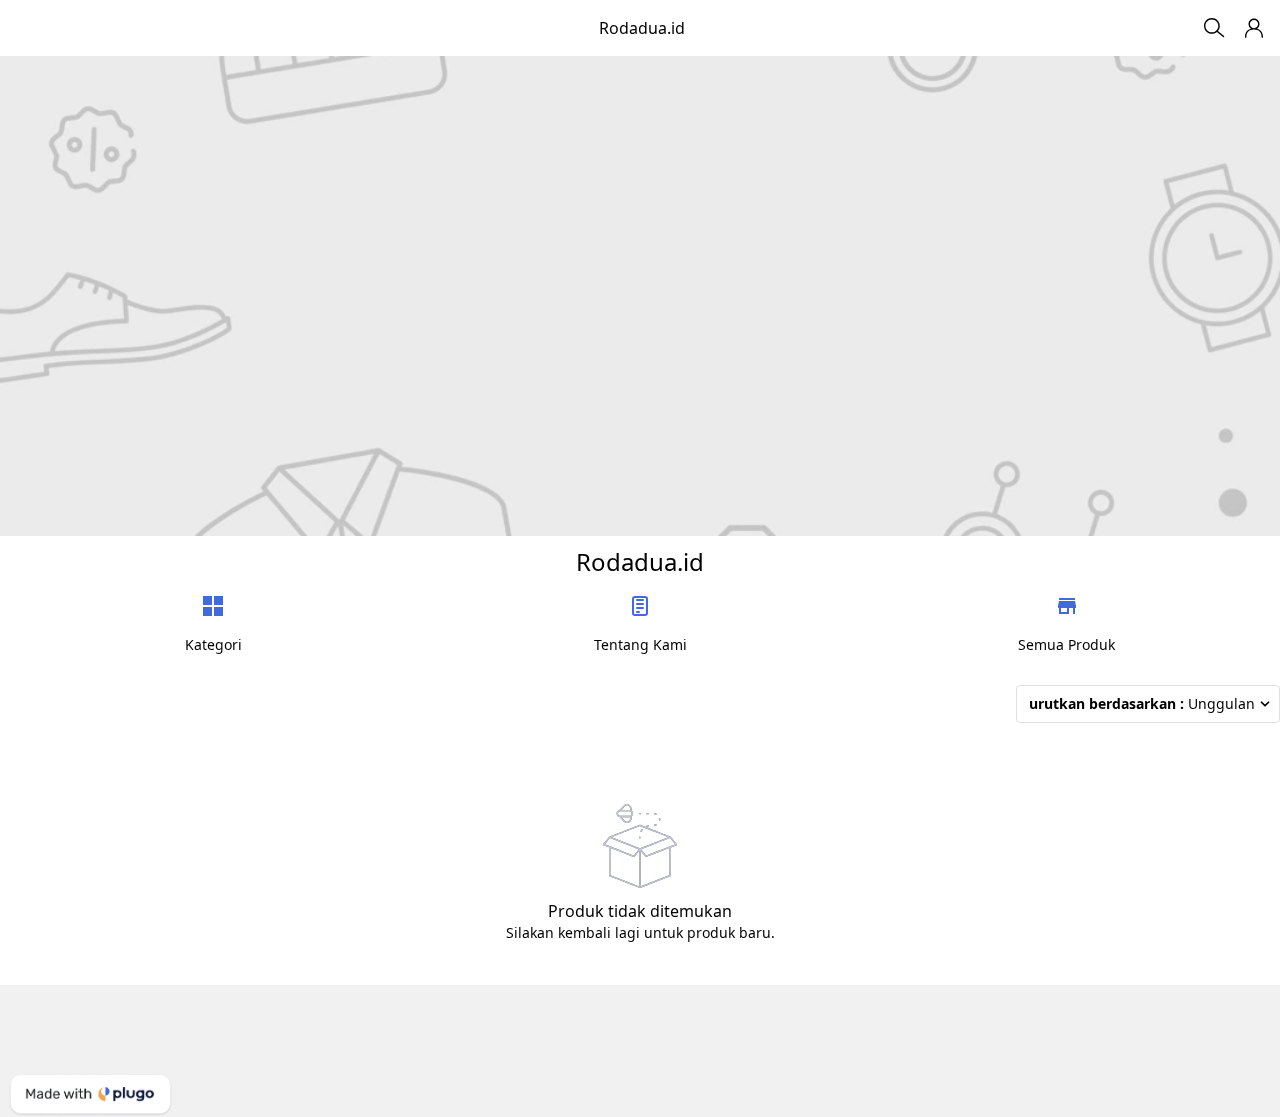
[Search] (1214, 28)
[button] (1254, 28)
